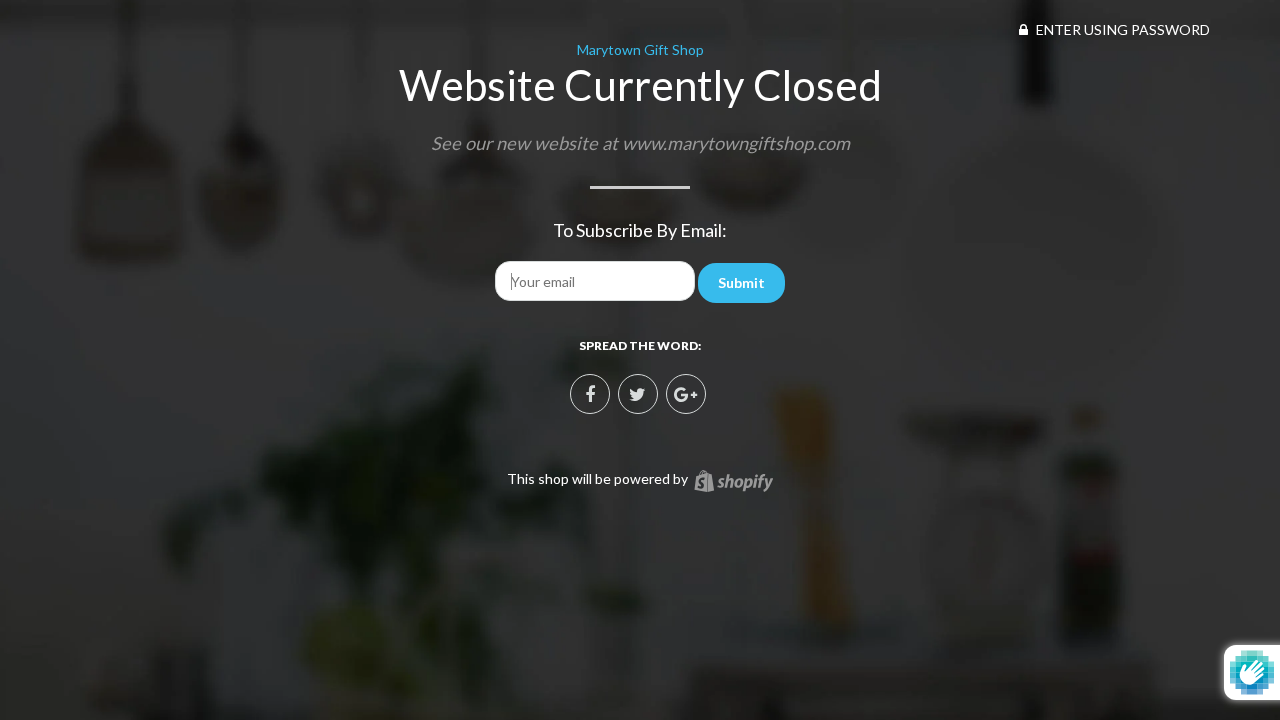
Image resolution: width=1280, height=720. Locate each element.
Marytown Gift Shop (640, 49)
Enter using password (1121, 29)
